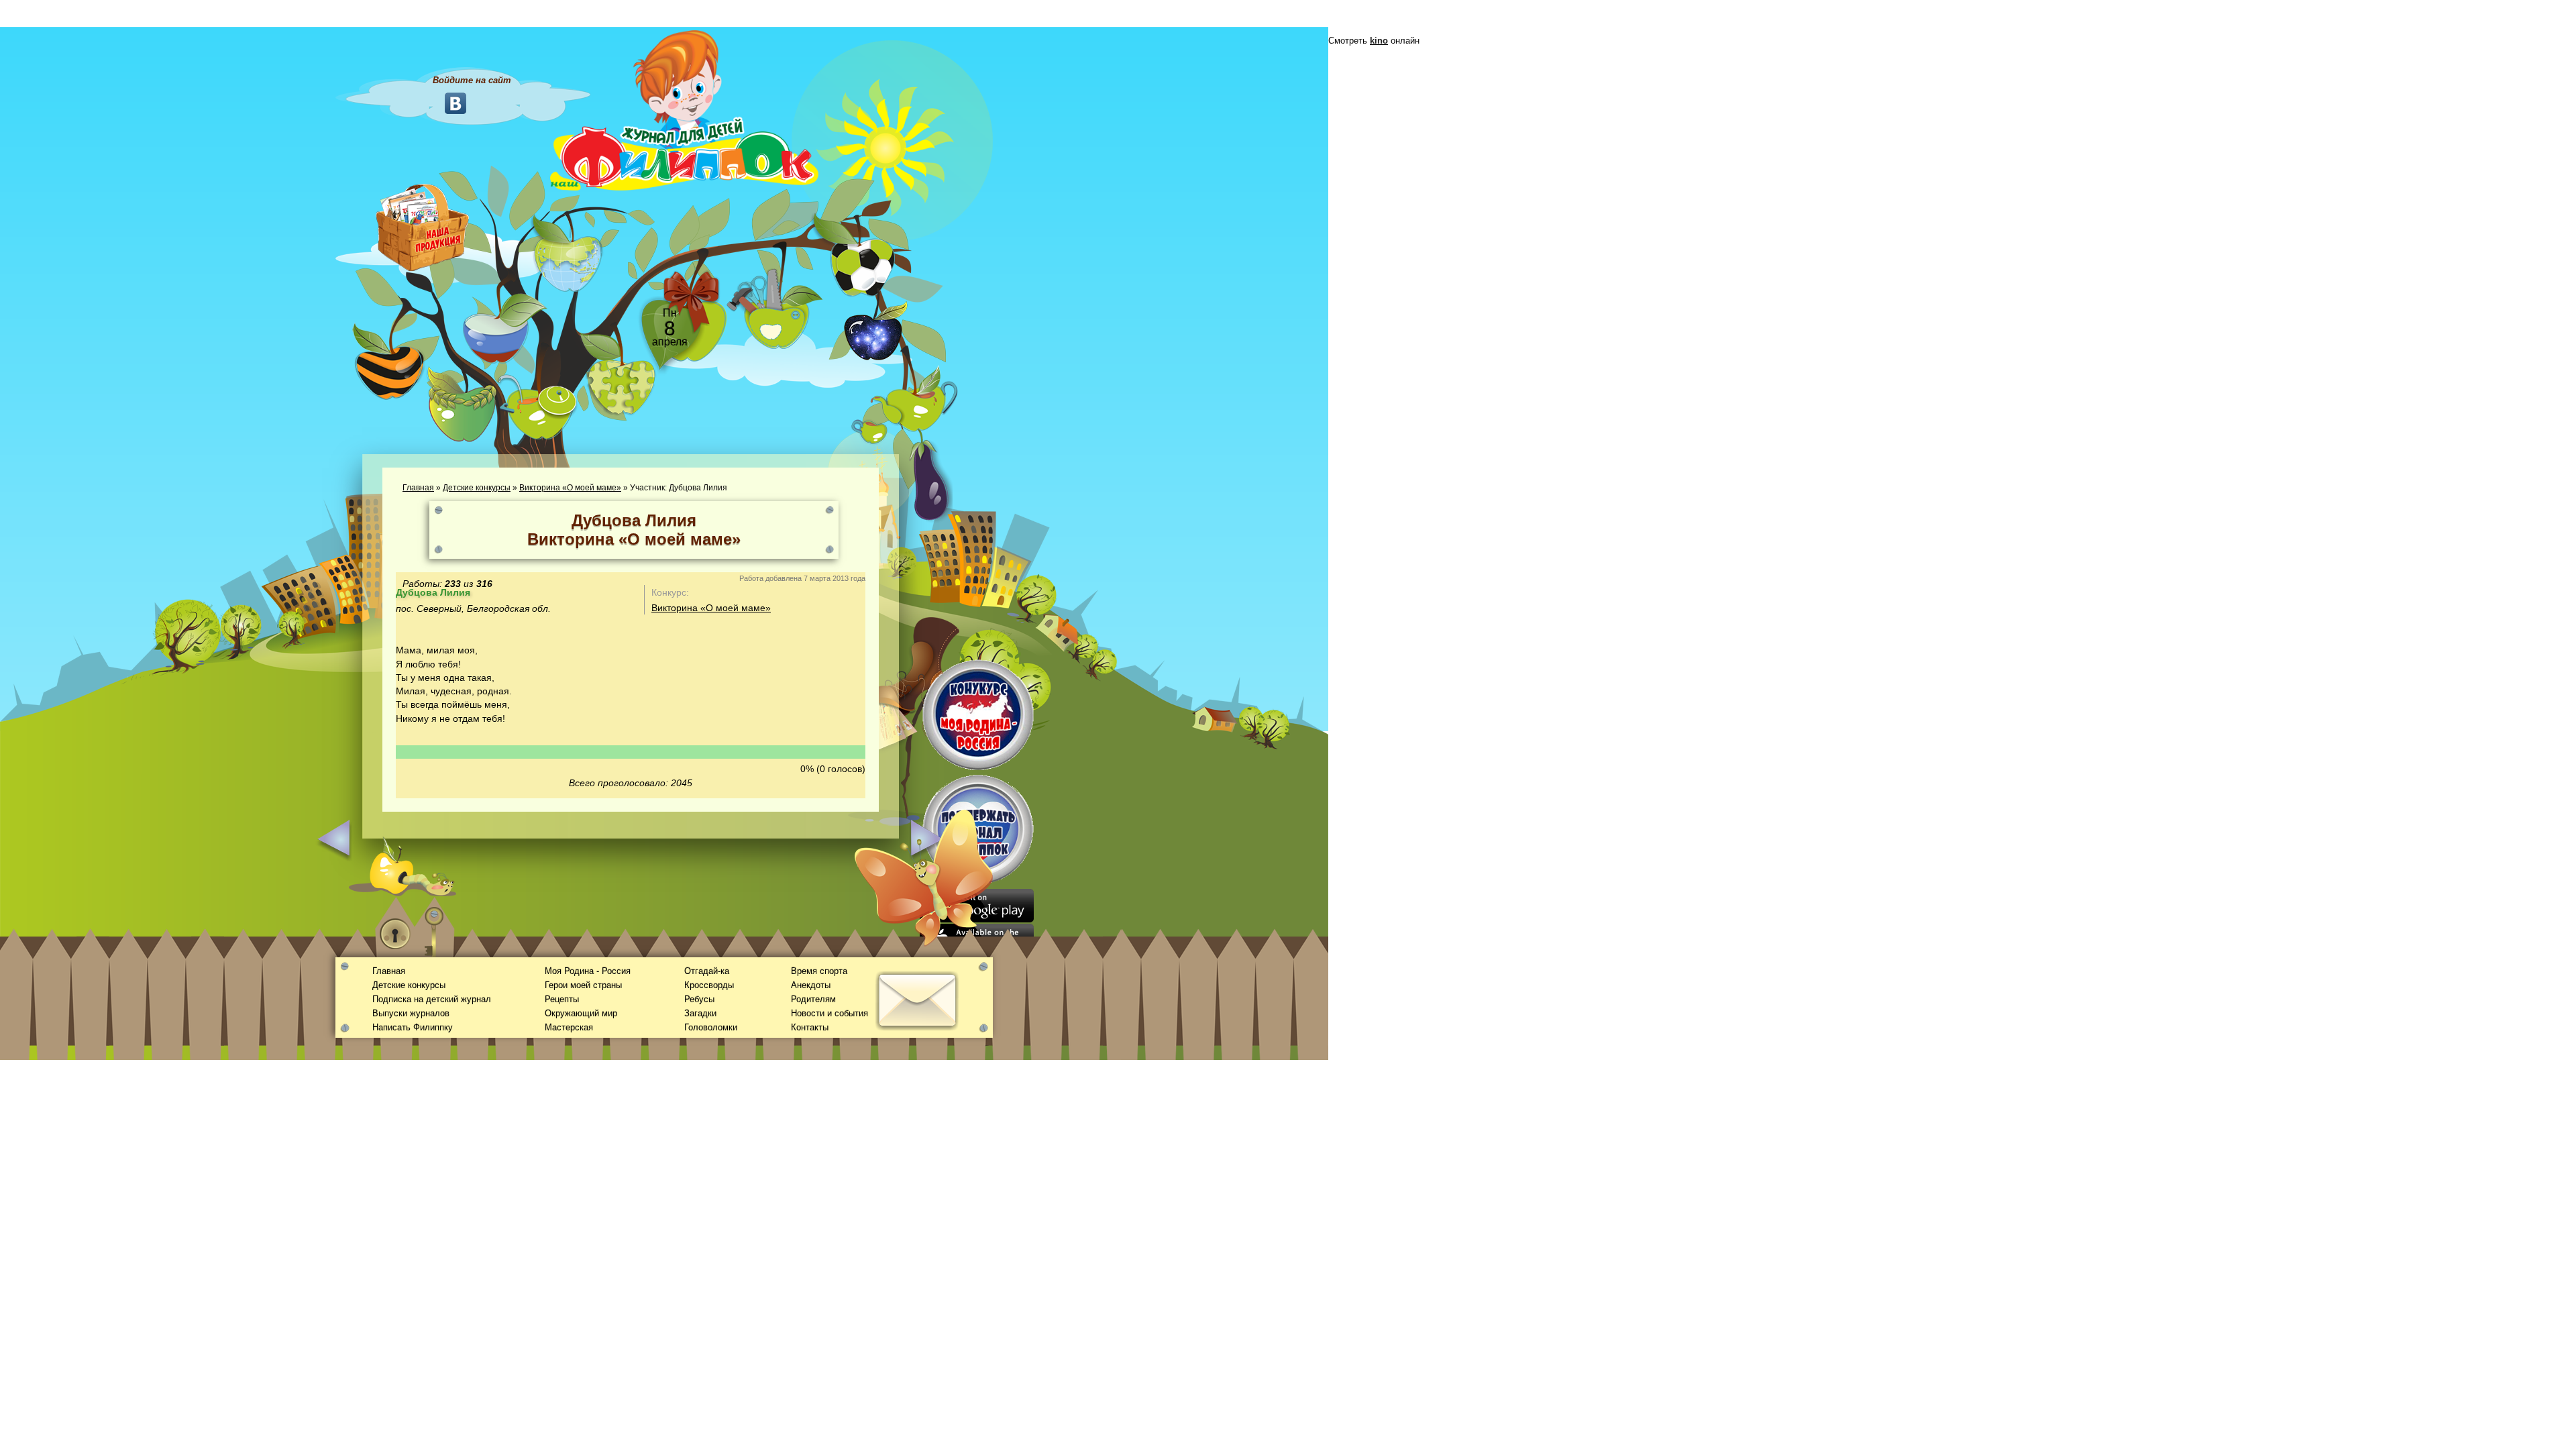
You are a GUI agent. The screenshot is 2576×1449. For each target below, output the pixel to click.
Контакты (810, 1027)
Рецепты (562, 999)
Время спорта (819, 971)
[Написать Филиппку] (901, 722)
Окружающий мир (581, 1013)
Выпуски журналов (411, 1013)
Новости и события (829, 1013)
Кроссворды (709, 985)
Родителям (813, 999)
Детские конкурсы (477, 488)
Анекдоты (811, 985)
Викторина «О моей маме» (570, 488)
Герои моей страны (583, 985)
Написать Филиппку (413, 1027)
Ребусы (699, 999)
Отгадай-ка (707, 971)
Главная (418, 488)
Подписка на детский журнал (432, 999)
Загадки (700, 1013)
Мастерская (569, 1027)
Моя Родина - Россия (588, 971)
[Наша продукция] (423, 226)
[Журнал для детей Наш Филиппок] (684, 109)
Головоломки (711, 1027)
